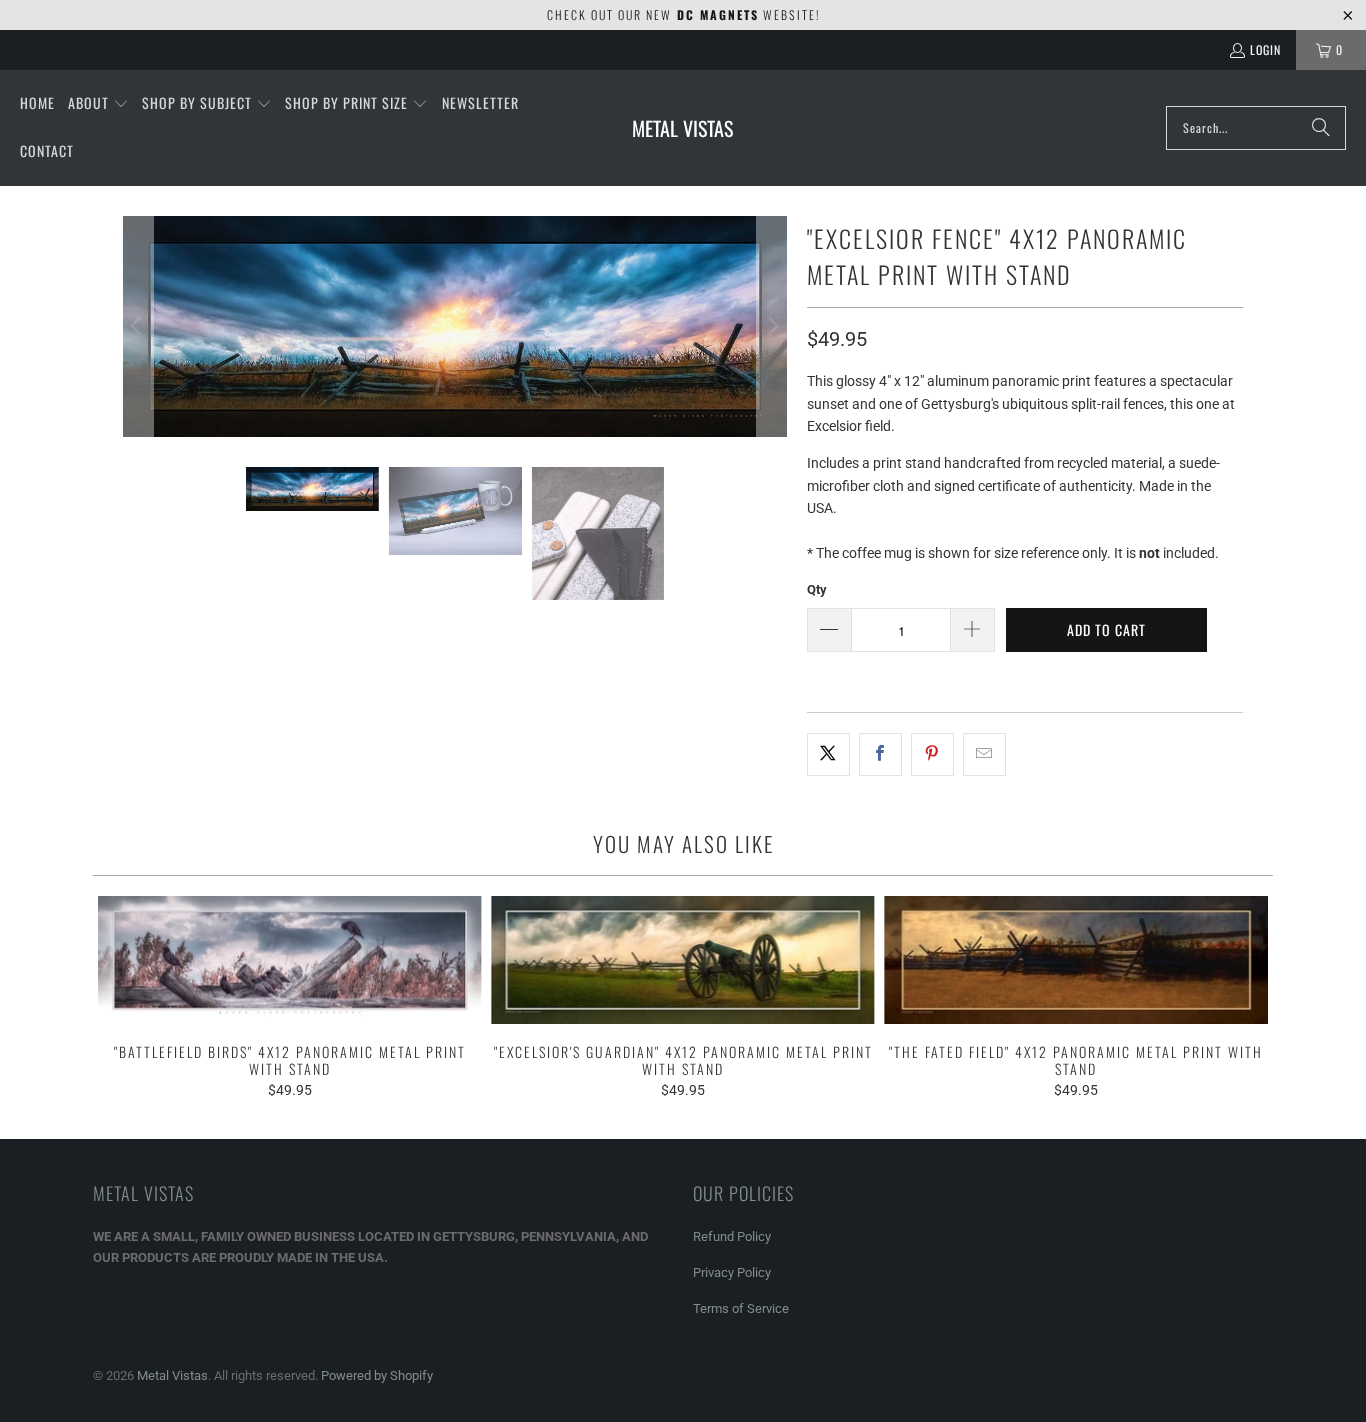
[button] (98, 104)
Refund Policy (732, 1236)
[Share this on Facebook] (880, 754)
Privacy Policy (732, 1272)
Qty (817, 589)
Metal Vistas (172, 1375)
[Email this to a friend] (984, 754)
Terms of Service (741, 1308)
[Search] (1321, 128)
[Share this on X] (828, 754)
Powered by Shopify (377, 1375)
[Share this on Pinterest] (932, 754)
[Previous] (138, 326)
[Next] (772, 326)
